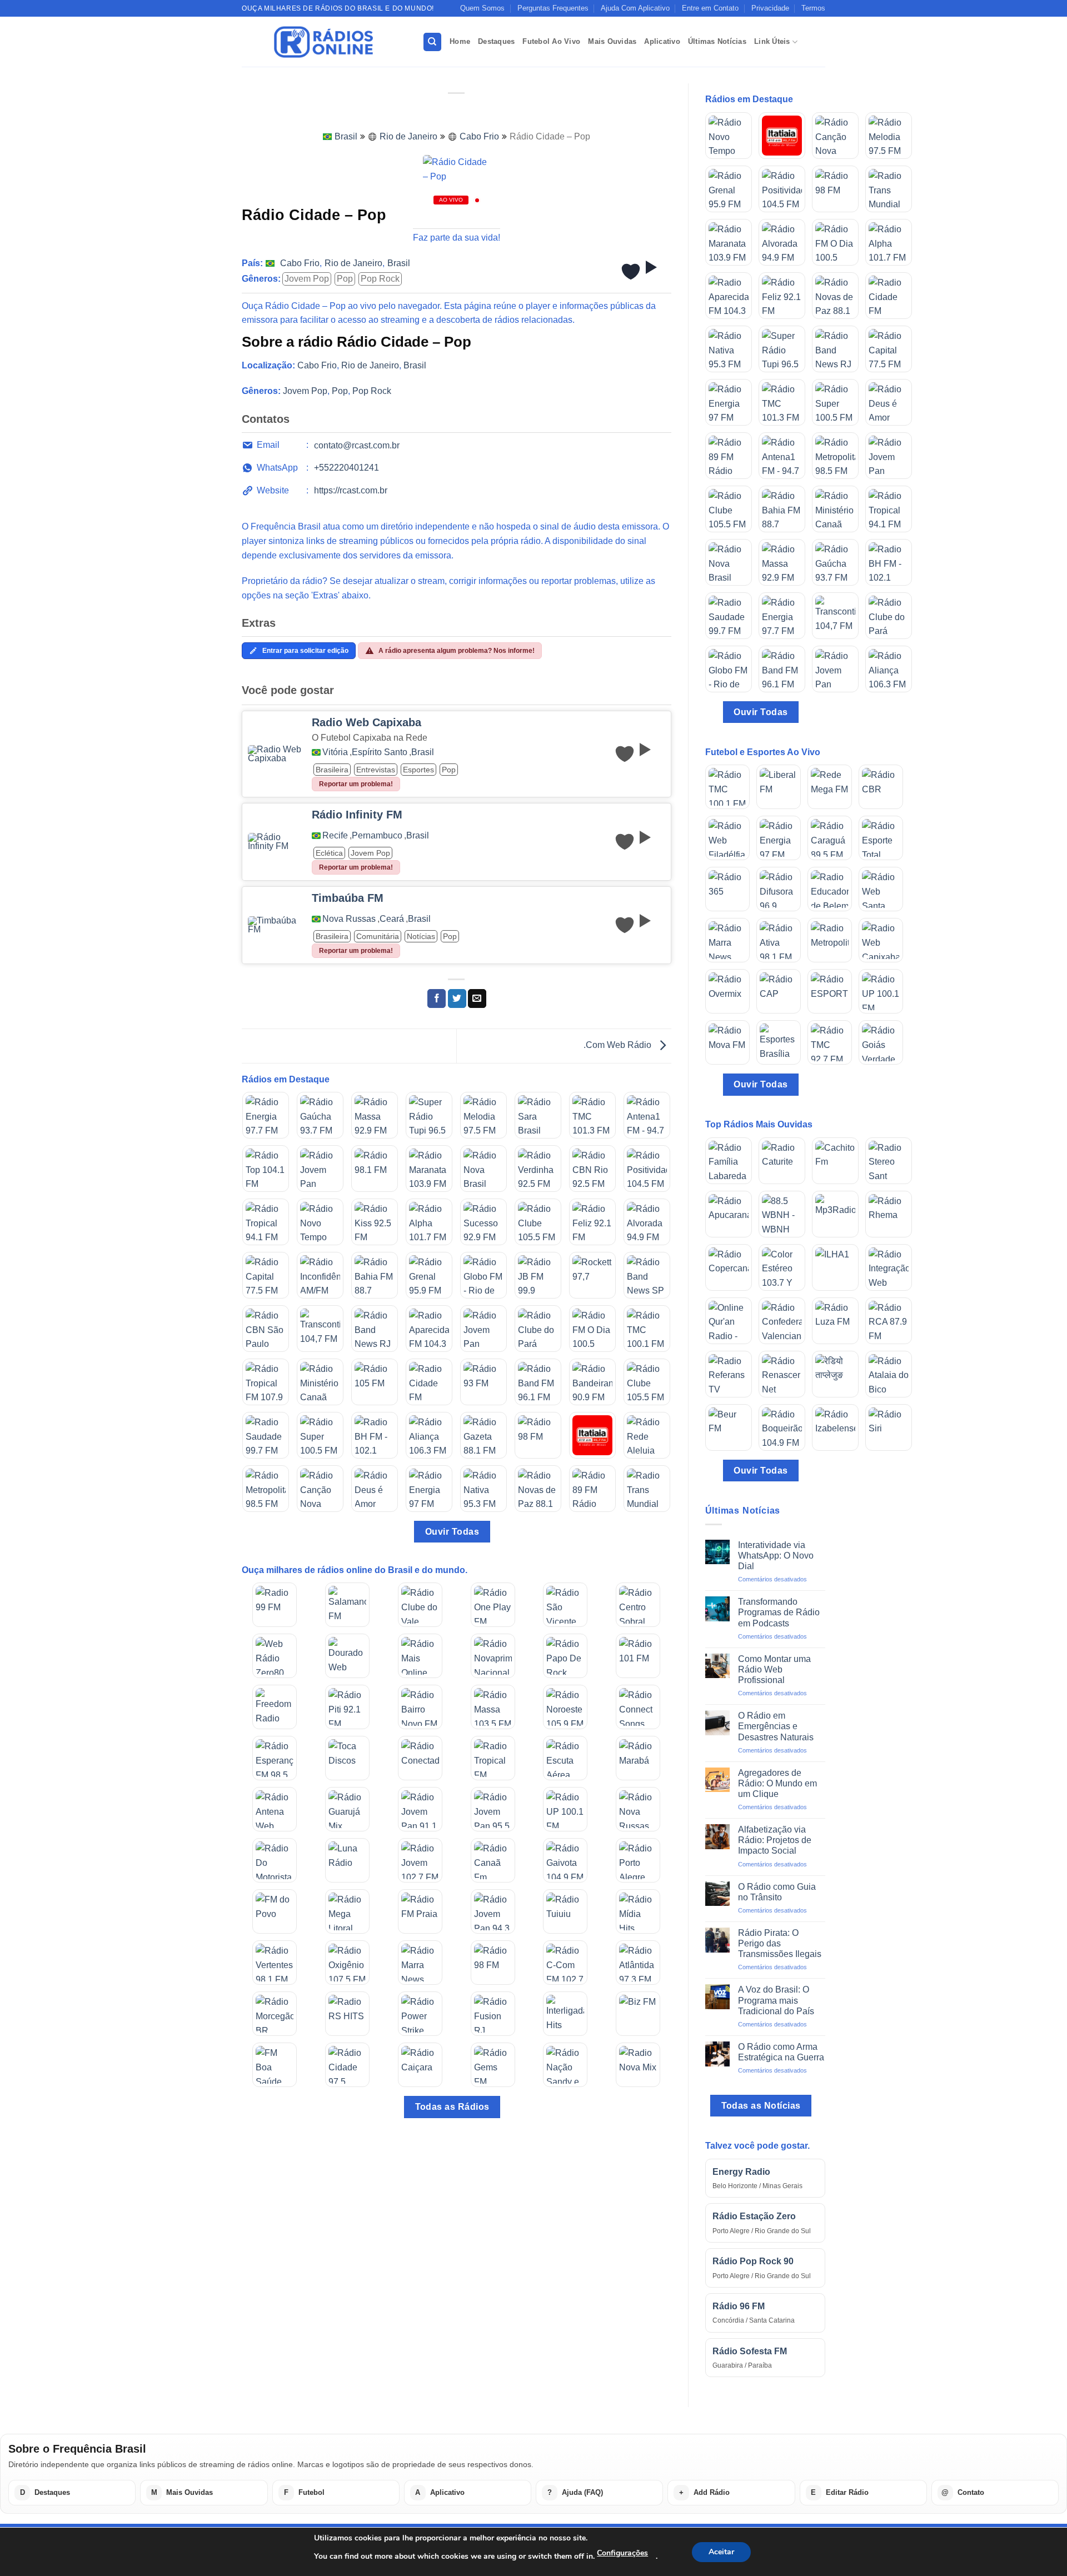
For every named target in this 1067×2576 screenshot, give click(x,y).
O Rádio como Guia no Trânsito (777, 1892)
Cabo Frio (479, 136)
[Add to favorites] (631, 272)
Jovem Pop (307, 279)
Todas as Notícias (761, 2106)
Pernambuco (377, 836)
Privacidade (770, 8)
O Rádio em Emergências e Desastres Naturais (776, 1726)
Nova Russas (349, 919)
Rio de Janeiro (408, 136)
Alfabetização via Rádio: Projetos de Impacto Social (775, 1840)
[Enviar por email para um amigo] (477, 999)
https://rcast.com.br (351, 490)
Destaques (496, 41)
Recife (335, 836)
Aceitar (721, 2552)
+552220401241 (346, 468)
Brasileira (332, 770)
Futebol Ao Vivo (551, 41)
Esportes (418, 770)
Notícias (421, 936)
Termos (813, 8)
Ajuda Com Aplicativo (635, 8)
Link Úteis (772, 41)
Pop (345, 279)
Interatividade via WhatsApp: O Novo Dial (776, 1556)
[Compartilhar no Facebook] (437, 999)
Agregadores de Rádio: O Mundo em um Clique (777, 1783)
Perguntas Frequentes (553, 8)
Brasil (346, 136)
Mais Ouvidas (612, 41)
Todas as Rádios (452, 2107)
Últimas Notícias (717, 41)
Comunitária (378, 936)
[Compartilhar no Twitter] (457, 999)
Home (460, 41)
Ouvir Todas (452, 1532)
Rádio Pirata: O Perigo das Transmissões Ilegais (780, 1943)
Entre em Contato (710, 8)
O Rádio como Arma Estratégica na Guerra (781, 2052)
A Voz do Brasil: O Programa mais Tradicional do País (776, 2000)
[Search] (432, 42)
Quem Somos (482, 8)
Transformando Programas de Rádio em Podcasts (779, 1612)
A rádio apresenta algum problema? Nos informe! (457, 651)
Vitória (335, 752)
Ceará (392, 919)
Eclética (329, 853)
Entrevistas (376, 770)
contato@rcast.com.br (357, 445)
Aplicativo (662, 41)
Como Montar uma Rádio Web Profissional (774, 1669)
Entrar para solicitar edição (305, 651)
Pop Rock (380, 279)
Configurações (622, 2553)
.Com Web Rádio (619, 1045)
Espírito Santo (380, 752)
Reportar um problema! (356, 784)
